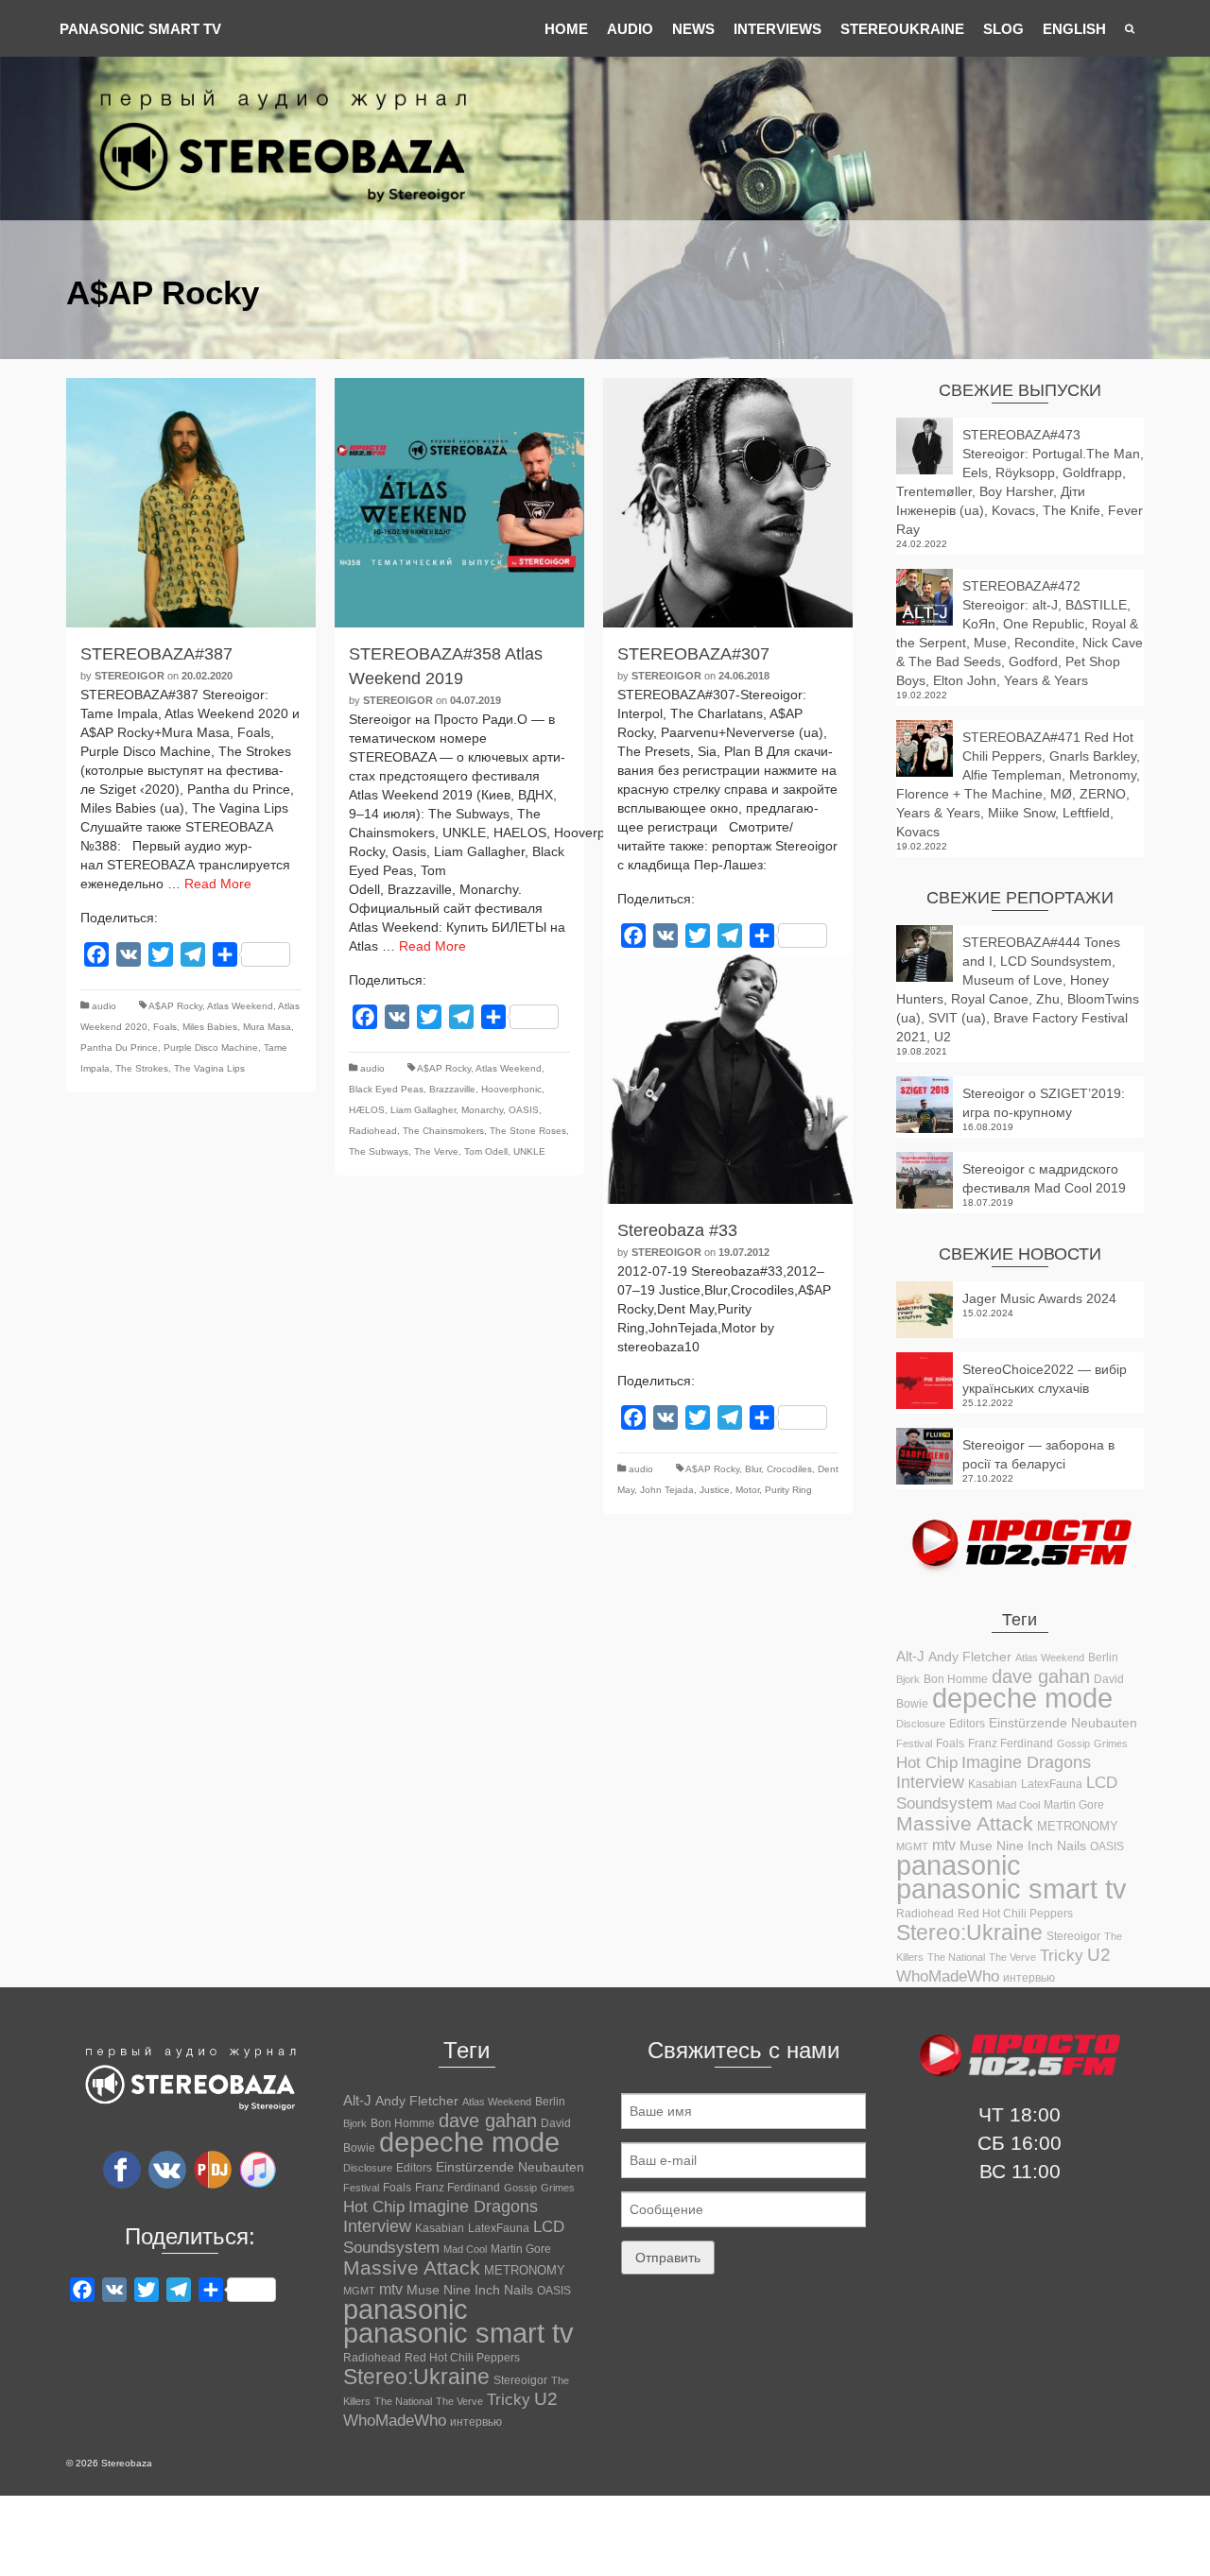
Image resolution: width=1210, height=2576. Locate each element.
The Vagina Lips (209, 1068)
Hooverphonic (511, 1089)
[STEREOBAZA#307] (728, 503)
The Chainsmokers (443, 1131)
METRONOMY (1078, 1826)
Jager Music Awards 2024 (1039, 1298)
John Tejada (667, 1490)
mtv (944, 1845)
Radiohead (373, 1131)
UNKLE (529, 1151)
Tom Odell (486, 1151)
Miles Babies (210, 1027)
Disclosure (921, 1724)
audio (104, 1006)
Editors (967, 1724)
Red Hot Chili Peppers (1015, 1913)
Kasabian (993, 1784)
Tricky (1062, 1955)
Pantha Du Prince (119, 1048)
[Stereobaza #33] (728, 1079)
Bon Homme (956, 1679)
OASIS (524, 1110)
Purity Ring (788, 1490)
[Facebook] (122, 2169)
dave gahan (1041, 1676)
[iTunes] (258, 2169)
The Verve (436, 1151)
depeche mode (1022, 1698)
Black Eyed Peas (386, 1089)
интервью (1029, 1978)
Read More (218, 884)
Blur (753, 1469)
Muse (976, 1846)
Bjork (908, 1679)
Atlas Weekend (240, 1006)
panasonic (959, 1865)
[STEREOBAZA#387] (191, 503)
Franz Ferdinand (1011, 1743)
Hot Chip (927, 1762)
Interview (930, 1782)
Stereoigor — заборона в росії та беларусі (1038, 1454)
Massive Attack (965, 1823)
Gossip (1073, 1743)
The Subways (379, 1151)
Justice (715, 1490)
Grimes (1111, 1743)
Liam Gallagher (423, 1110)
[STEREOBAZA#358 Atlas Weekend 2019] (459, 503)
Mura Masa (267, 1027)
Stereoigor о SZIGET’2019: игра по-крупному (1044, 1103)
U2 (1099, 1955)
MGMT (912, 1846)
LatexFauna (1052, 1784)
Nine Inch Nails (1041, 1846)
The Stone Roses (528, 1131)
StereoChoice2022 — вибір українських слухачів (1045, 1379)
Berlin (1103, 1657)
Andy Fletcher (970, 1657)
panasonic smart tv (1011, 1889)
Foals (165, 1027)
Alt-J (910, 1657)
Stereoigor (130, 676)
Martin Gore (1074, 1805)
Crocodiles (789, 1469)
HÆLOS (367, 1110)
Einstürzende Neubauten (1063, 1723)
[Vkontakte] (167, 2169)
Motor (747, 1490)
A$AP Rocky (175, 1006)
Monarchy (482, 1110)
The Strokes (142, 1068)
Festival (914, 1743)
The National (956, 1957)
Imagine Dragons (1026, 1762)
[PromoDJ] (213, 2169)
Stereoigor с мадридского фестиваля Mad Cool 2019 (1044, 1178)
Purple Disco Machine (211, 1048)
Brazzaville (452, 1089)
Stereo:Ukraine (969, 1932)
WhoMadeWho (948, 1976)
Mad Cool (1018, 1805)
